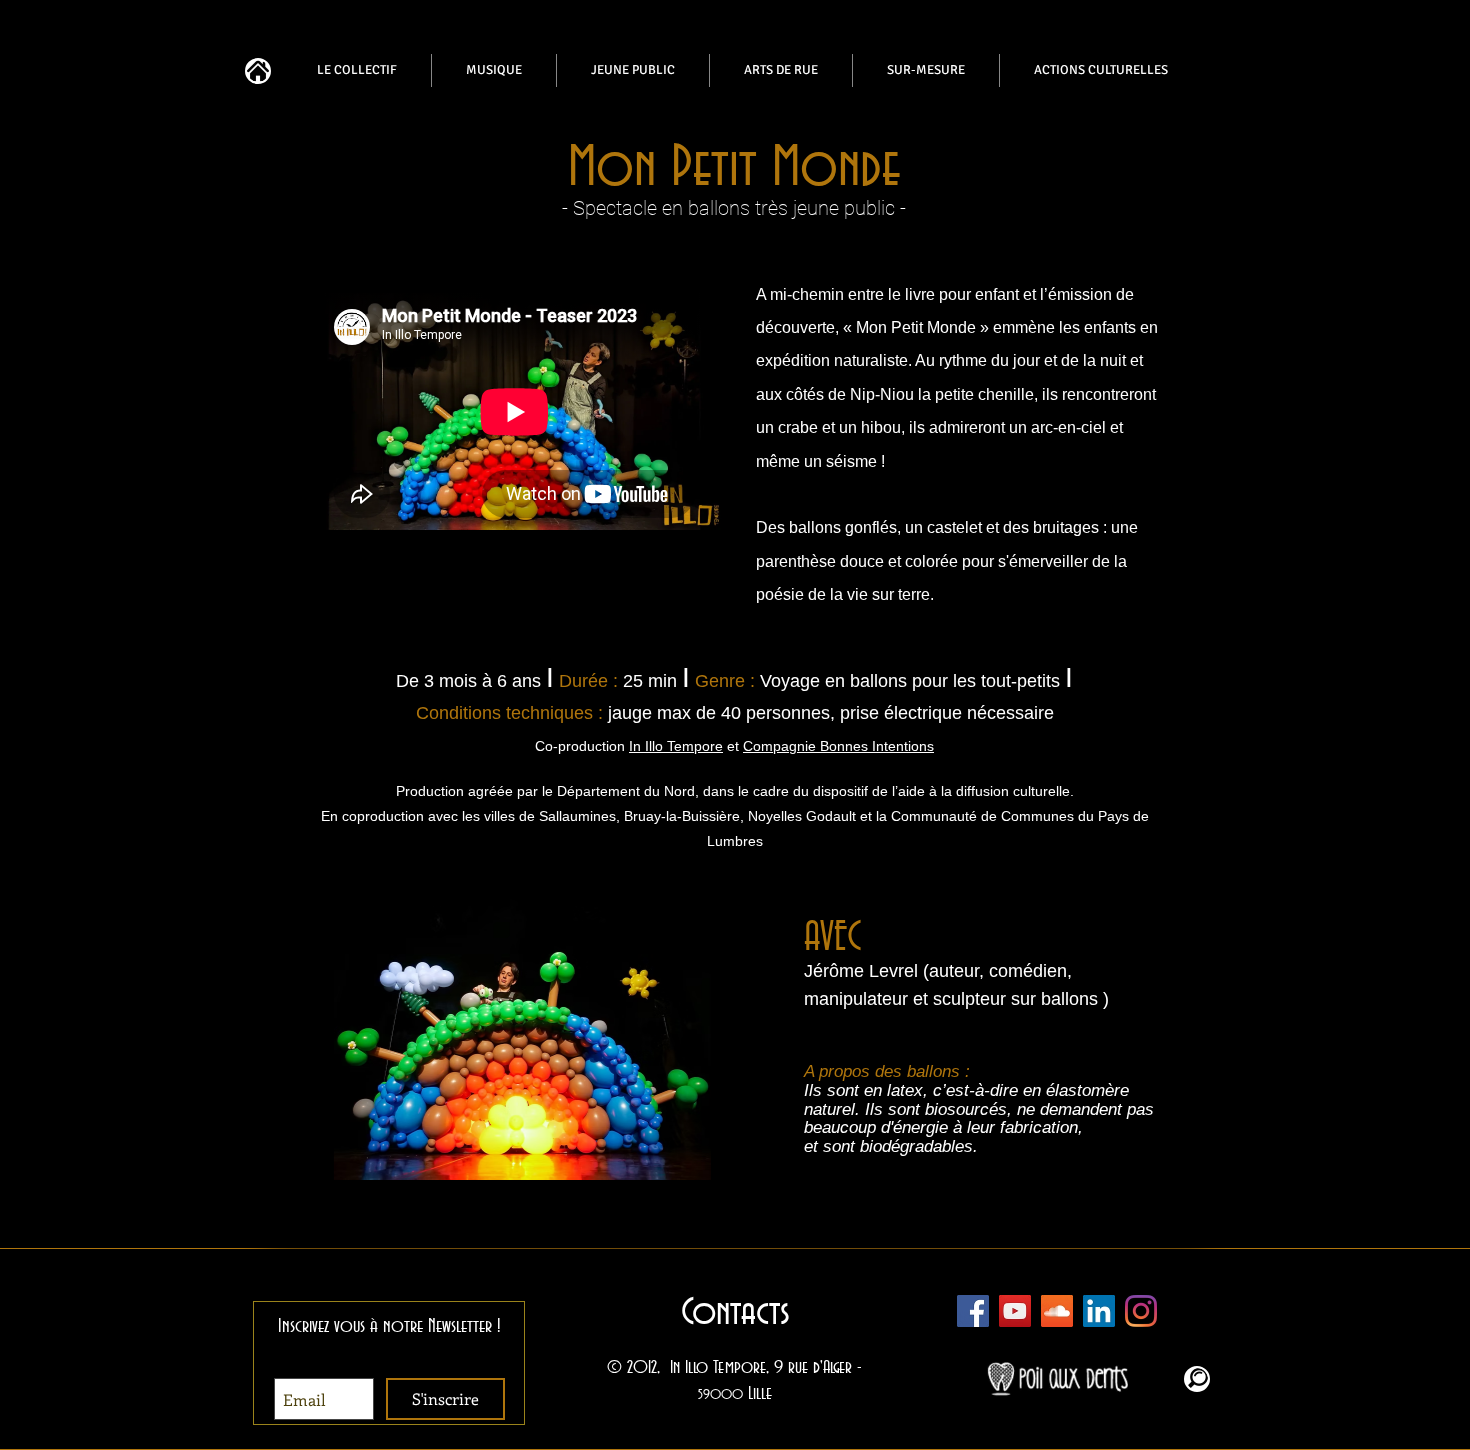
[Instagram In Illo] (1141, 1311)
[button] (590, 1035)
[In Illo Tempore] (1099, 1311)
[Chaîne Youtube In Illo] (1015, 1311)
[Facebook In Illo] (973, 1311)
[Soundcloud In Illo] (1057, 1311)
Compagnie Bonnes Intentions (838, 746)
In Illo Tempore (676, 746)
